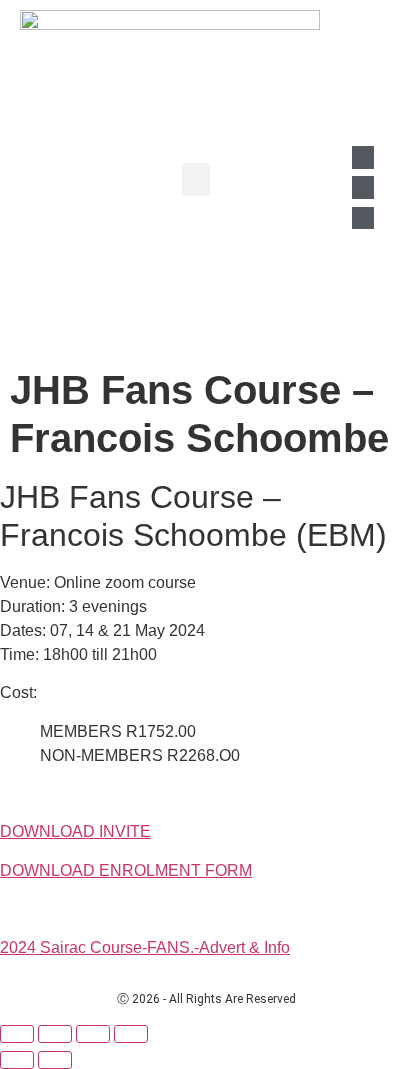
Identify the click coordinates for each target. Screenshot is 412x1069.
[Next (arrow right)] (55, 1060)
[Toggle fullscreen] (55, 1034)
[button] (196, 179)
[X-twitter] (363, 218)
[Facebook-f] (363, 187)
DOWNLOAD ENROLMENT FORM (126, 870)
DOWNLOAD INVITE (75, 831)
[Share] (93, 1034)
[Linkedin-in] (363, 157)
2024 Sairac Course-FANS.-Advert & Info (145, 947)
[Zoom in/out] (17, 1034)
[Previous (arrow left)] (17, 1060)
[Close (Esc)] (131, 1034)
